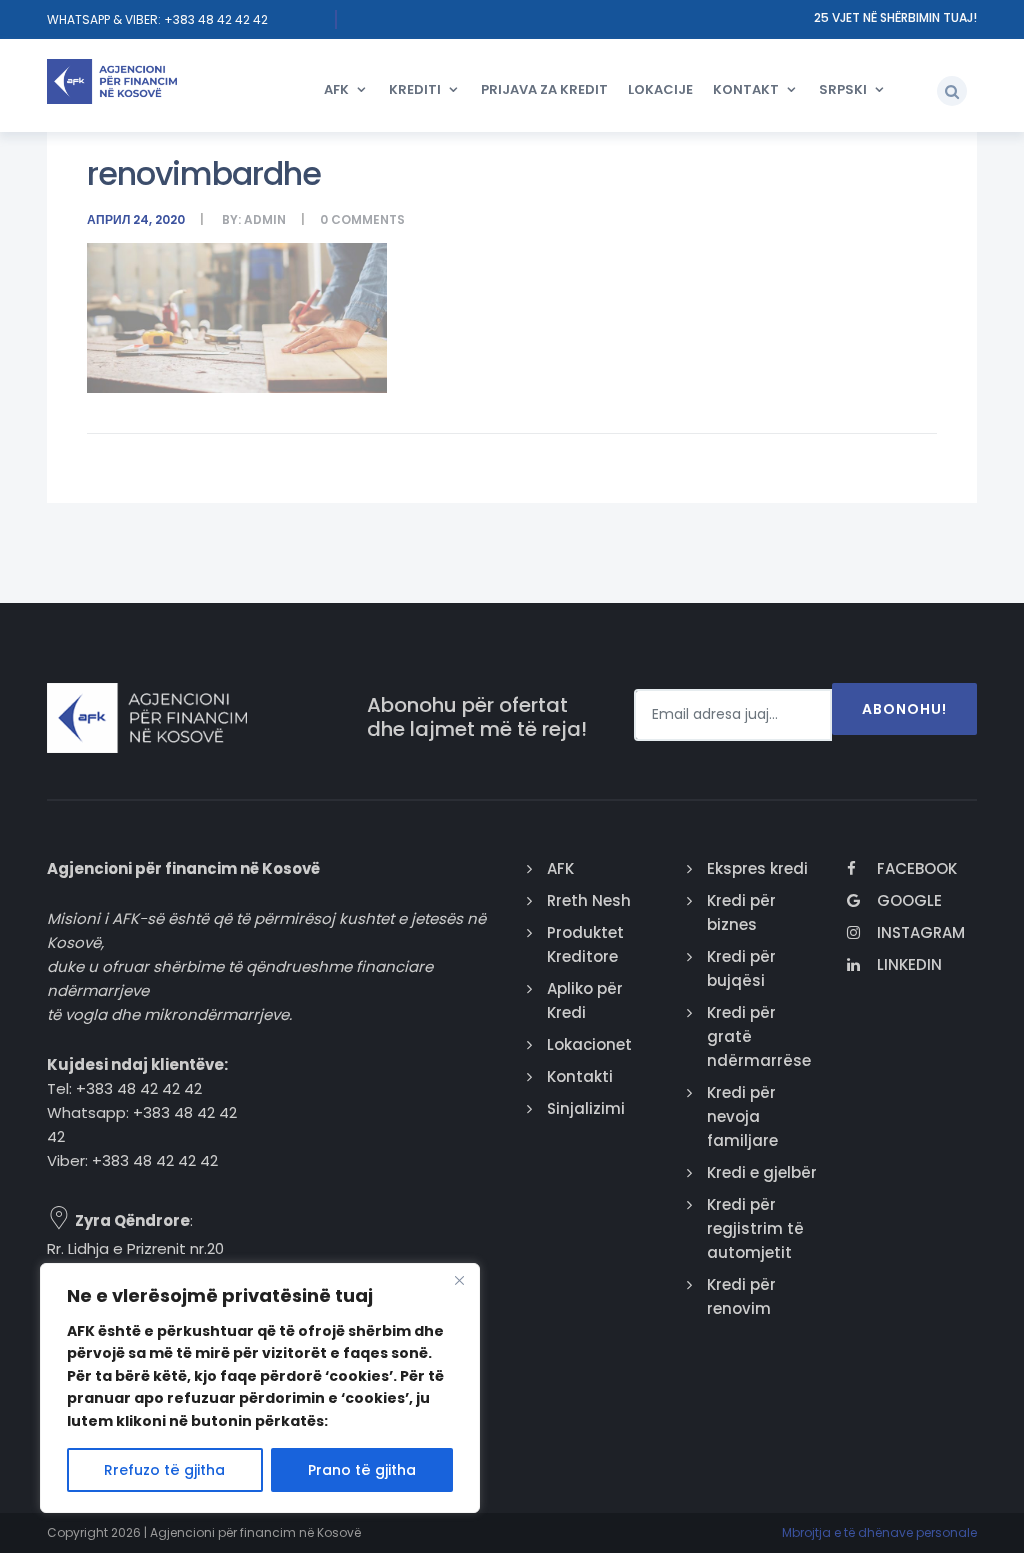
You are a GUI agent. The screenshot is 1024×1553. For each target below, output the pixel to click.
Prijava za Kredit (544, 89)
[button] (952, 91)
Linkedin (909, 964)
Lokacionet (589, 1044)
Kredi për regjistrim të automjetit (755, 1228)
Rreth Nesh (589, 900)
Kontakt (746, 89)
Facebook (917, 868)
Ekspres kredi (757, 868)
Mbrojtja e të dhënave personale (879, 1532)
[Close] (459, 1280)
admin (265, 219)
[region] (260, 1388)
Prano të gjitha (362, 1470)
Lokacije (660, 89)
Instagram (921, 932)
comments (368, 219)
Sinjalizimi (586, 1108)
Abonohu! (904, 709)
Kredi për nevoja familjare (742, 1116)
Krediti (415, 89)
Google (909, 900)
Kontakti (580, 1076)
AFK (336, 89)
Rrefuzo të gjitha (164, 1470)
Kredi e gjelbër (762, 1172)
